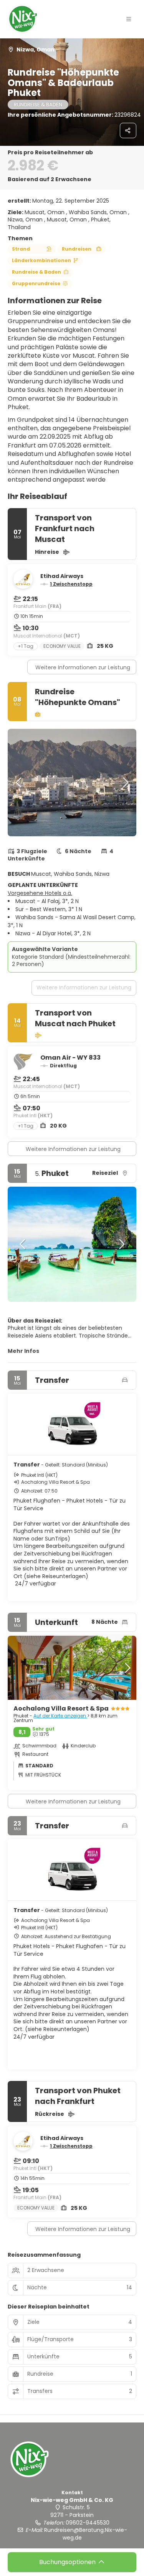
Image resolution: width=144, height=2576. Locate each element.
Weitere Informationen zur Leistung (83, 667)
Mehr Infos (23, 1351)
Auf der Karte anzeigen (60, 1716)
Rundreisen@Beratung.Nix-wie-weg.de (86, 2534)
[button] (129, 19)
